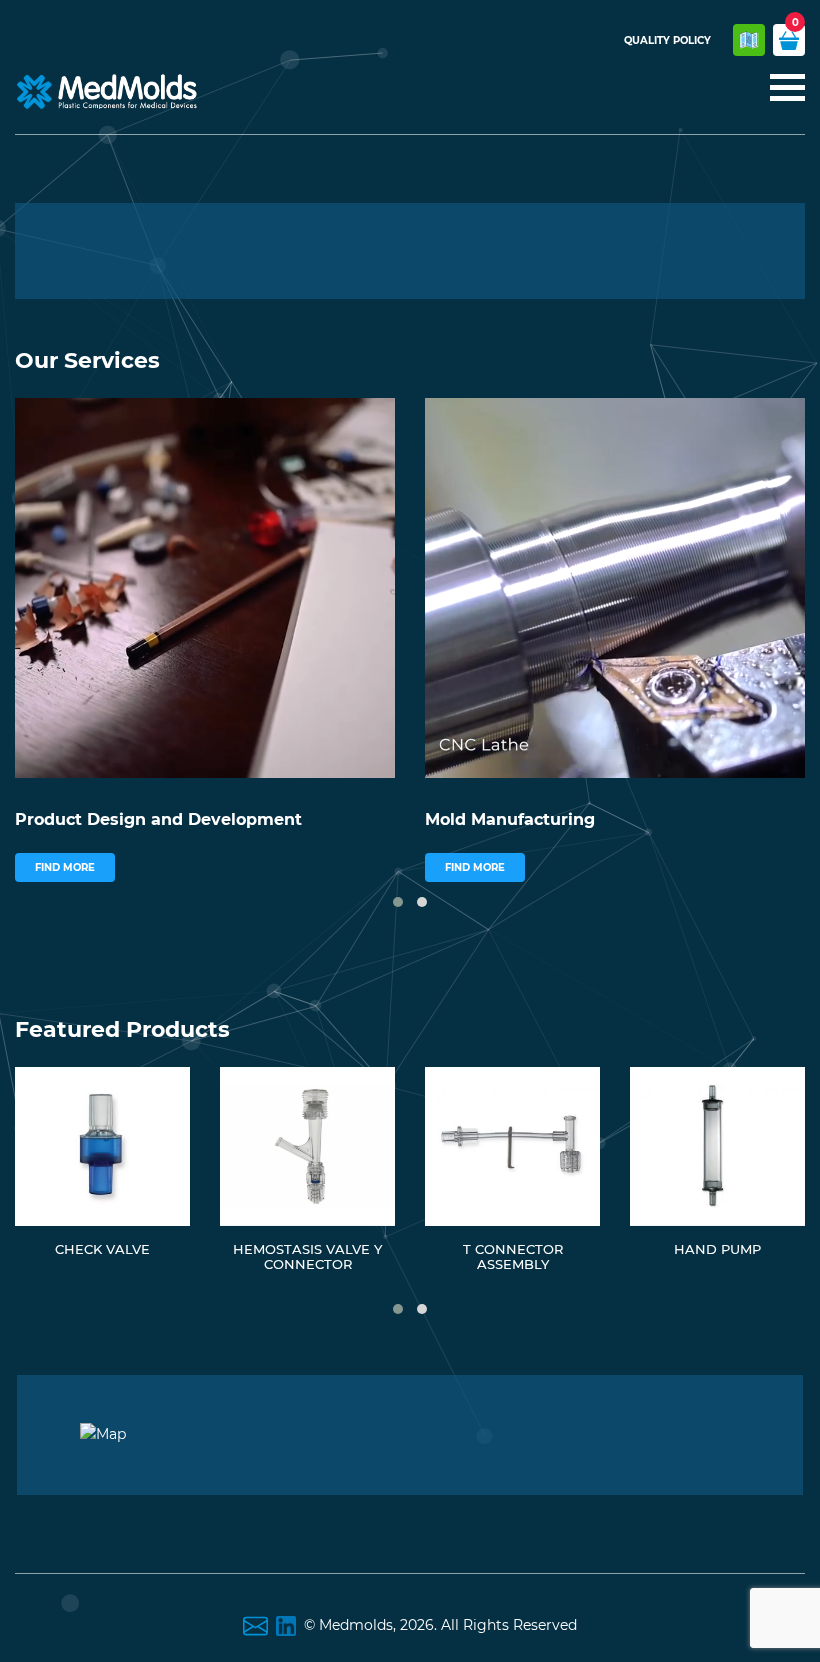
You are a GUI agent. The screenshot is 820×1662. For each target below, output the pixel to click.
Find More (65, 867)
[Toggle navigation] (781, 89)
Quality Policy (667, 40)
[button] (398, 902)
